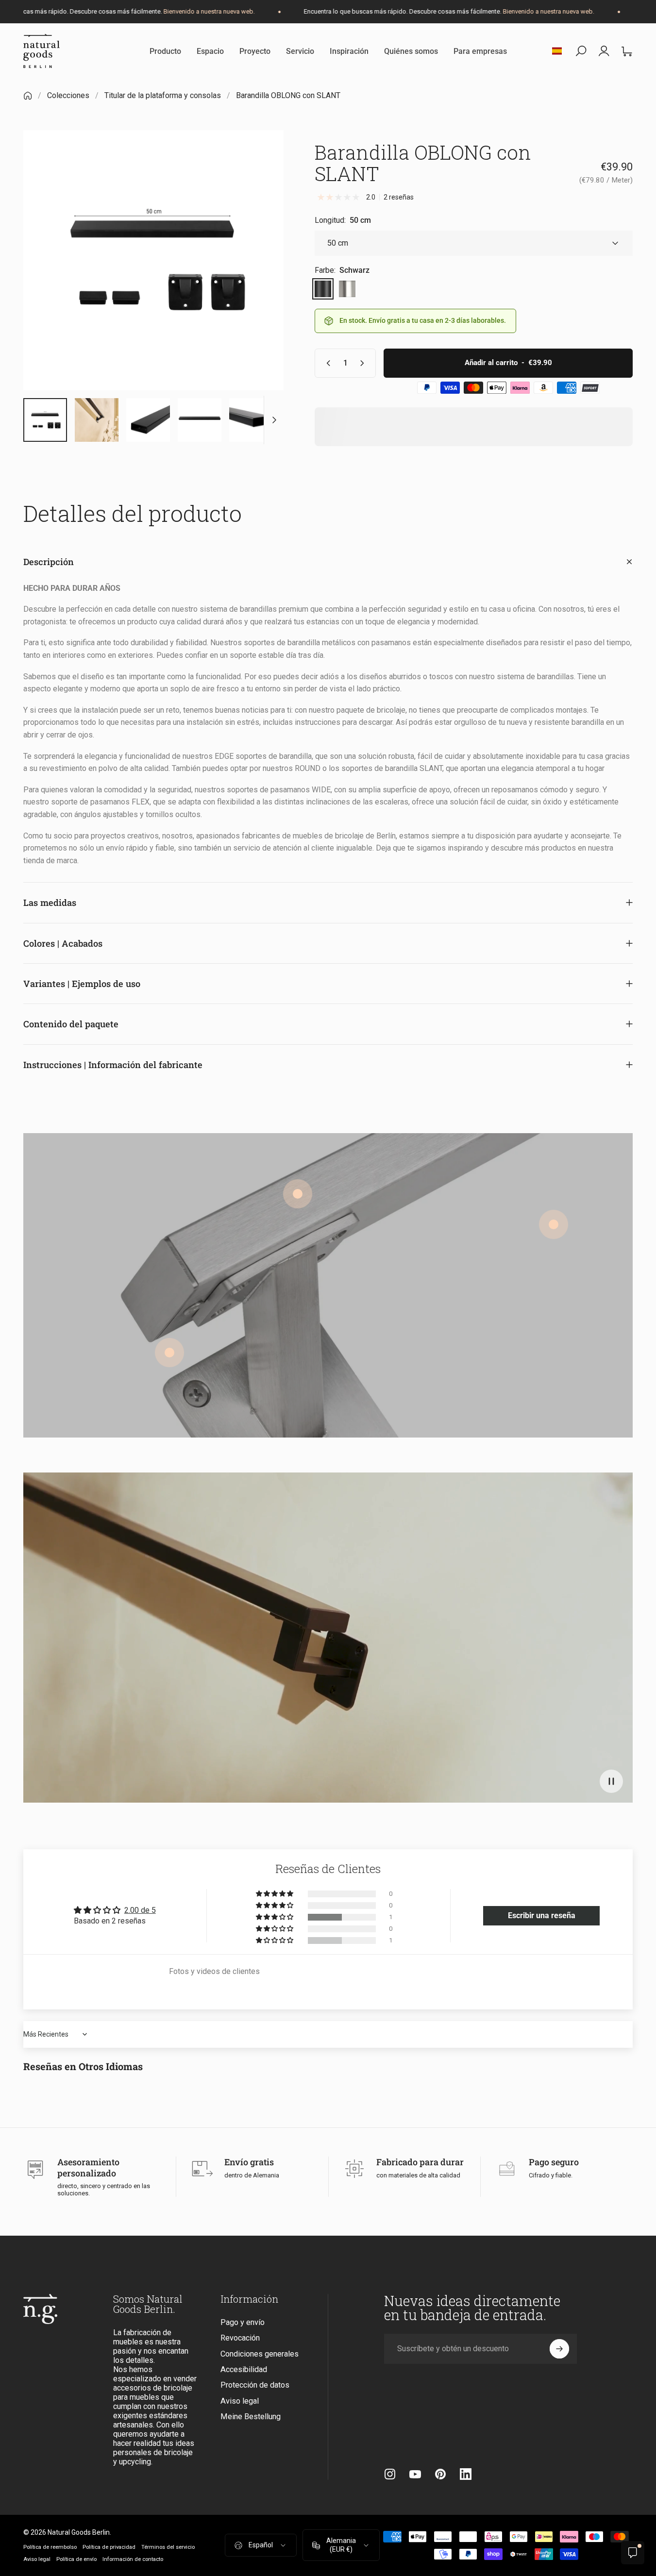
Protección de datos (255, 2385)
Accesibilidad (244, 2369)
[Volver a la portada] (28, 96)
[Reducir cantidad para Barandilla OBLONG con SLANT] (326, 363)
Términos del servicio (168, 2547)
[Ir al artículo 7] (251, 420)
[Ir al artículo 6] (200, 420)
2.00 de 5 (140, 1910)
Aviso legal (240, 2401)
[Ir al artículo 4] (97, 420)
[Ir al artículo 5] (148, 420)
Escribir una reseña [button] (542, 1915)
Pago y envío (243, 2322)
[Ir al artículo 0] (45, 420)
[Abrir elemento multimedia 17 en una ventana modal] (153, 260)
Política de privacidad (109, 2547)
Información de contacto (133, 2559)
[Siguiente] (258, 277)
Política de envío (76, 2559)
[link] (554, 1224)
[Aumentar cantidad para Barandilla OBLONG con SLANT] (364, 363)
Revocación (240, 2338)
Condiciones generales (260, 2354)
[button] (611, 1781)
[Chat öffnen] (633, 2553)
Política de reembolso (50, 2547)
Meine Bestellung (251, 2417)
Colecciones (68, 95)
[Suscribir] (559, 2349)
